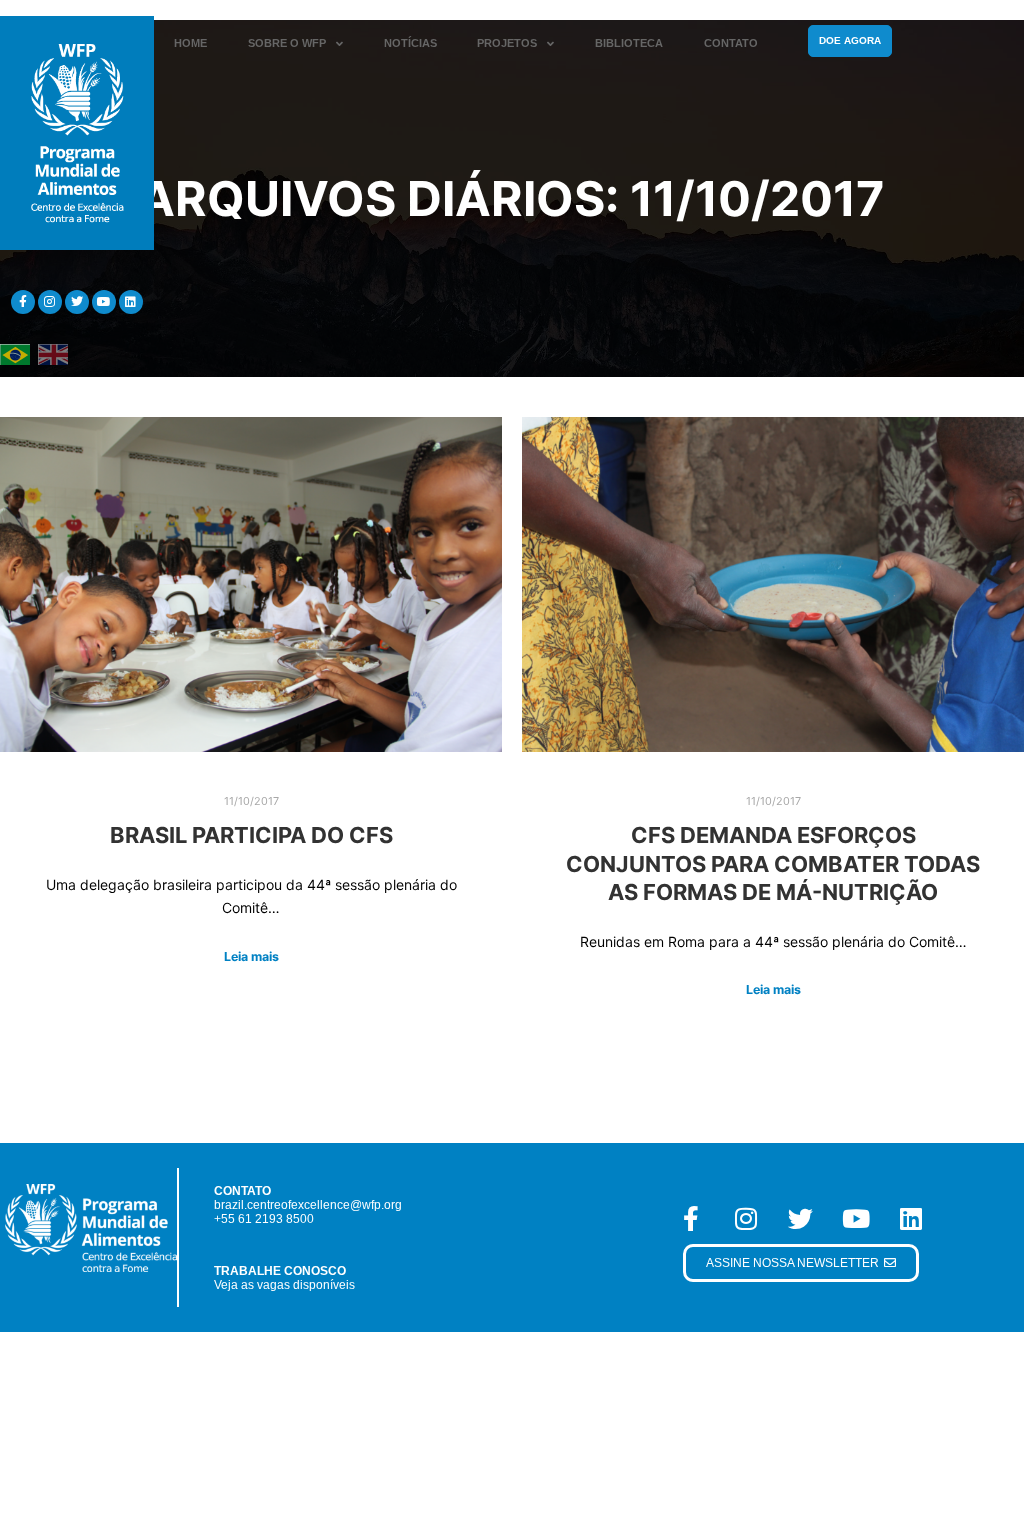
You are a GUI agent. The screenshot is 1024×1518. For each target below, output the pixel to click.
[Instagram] (50, 302)
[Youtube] (104, 302)
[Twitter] (77, 302)
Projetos (507, 43)
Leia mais (251, 956)
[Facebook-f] (23, 302)
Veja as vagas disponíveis (284, 1285)
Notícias (410, 43)
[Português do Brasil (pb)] (15, 353)
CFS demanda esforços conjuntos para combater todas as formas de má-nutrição (773, 863)
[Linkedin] (131, 302)
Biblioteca (629, 43)
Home (190, 43)
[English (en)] (53, 353)
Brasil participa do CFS (251, 835)
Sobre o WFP (287, 43)
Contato (731, 43)
